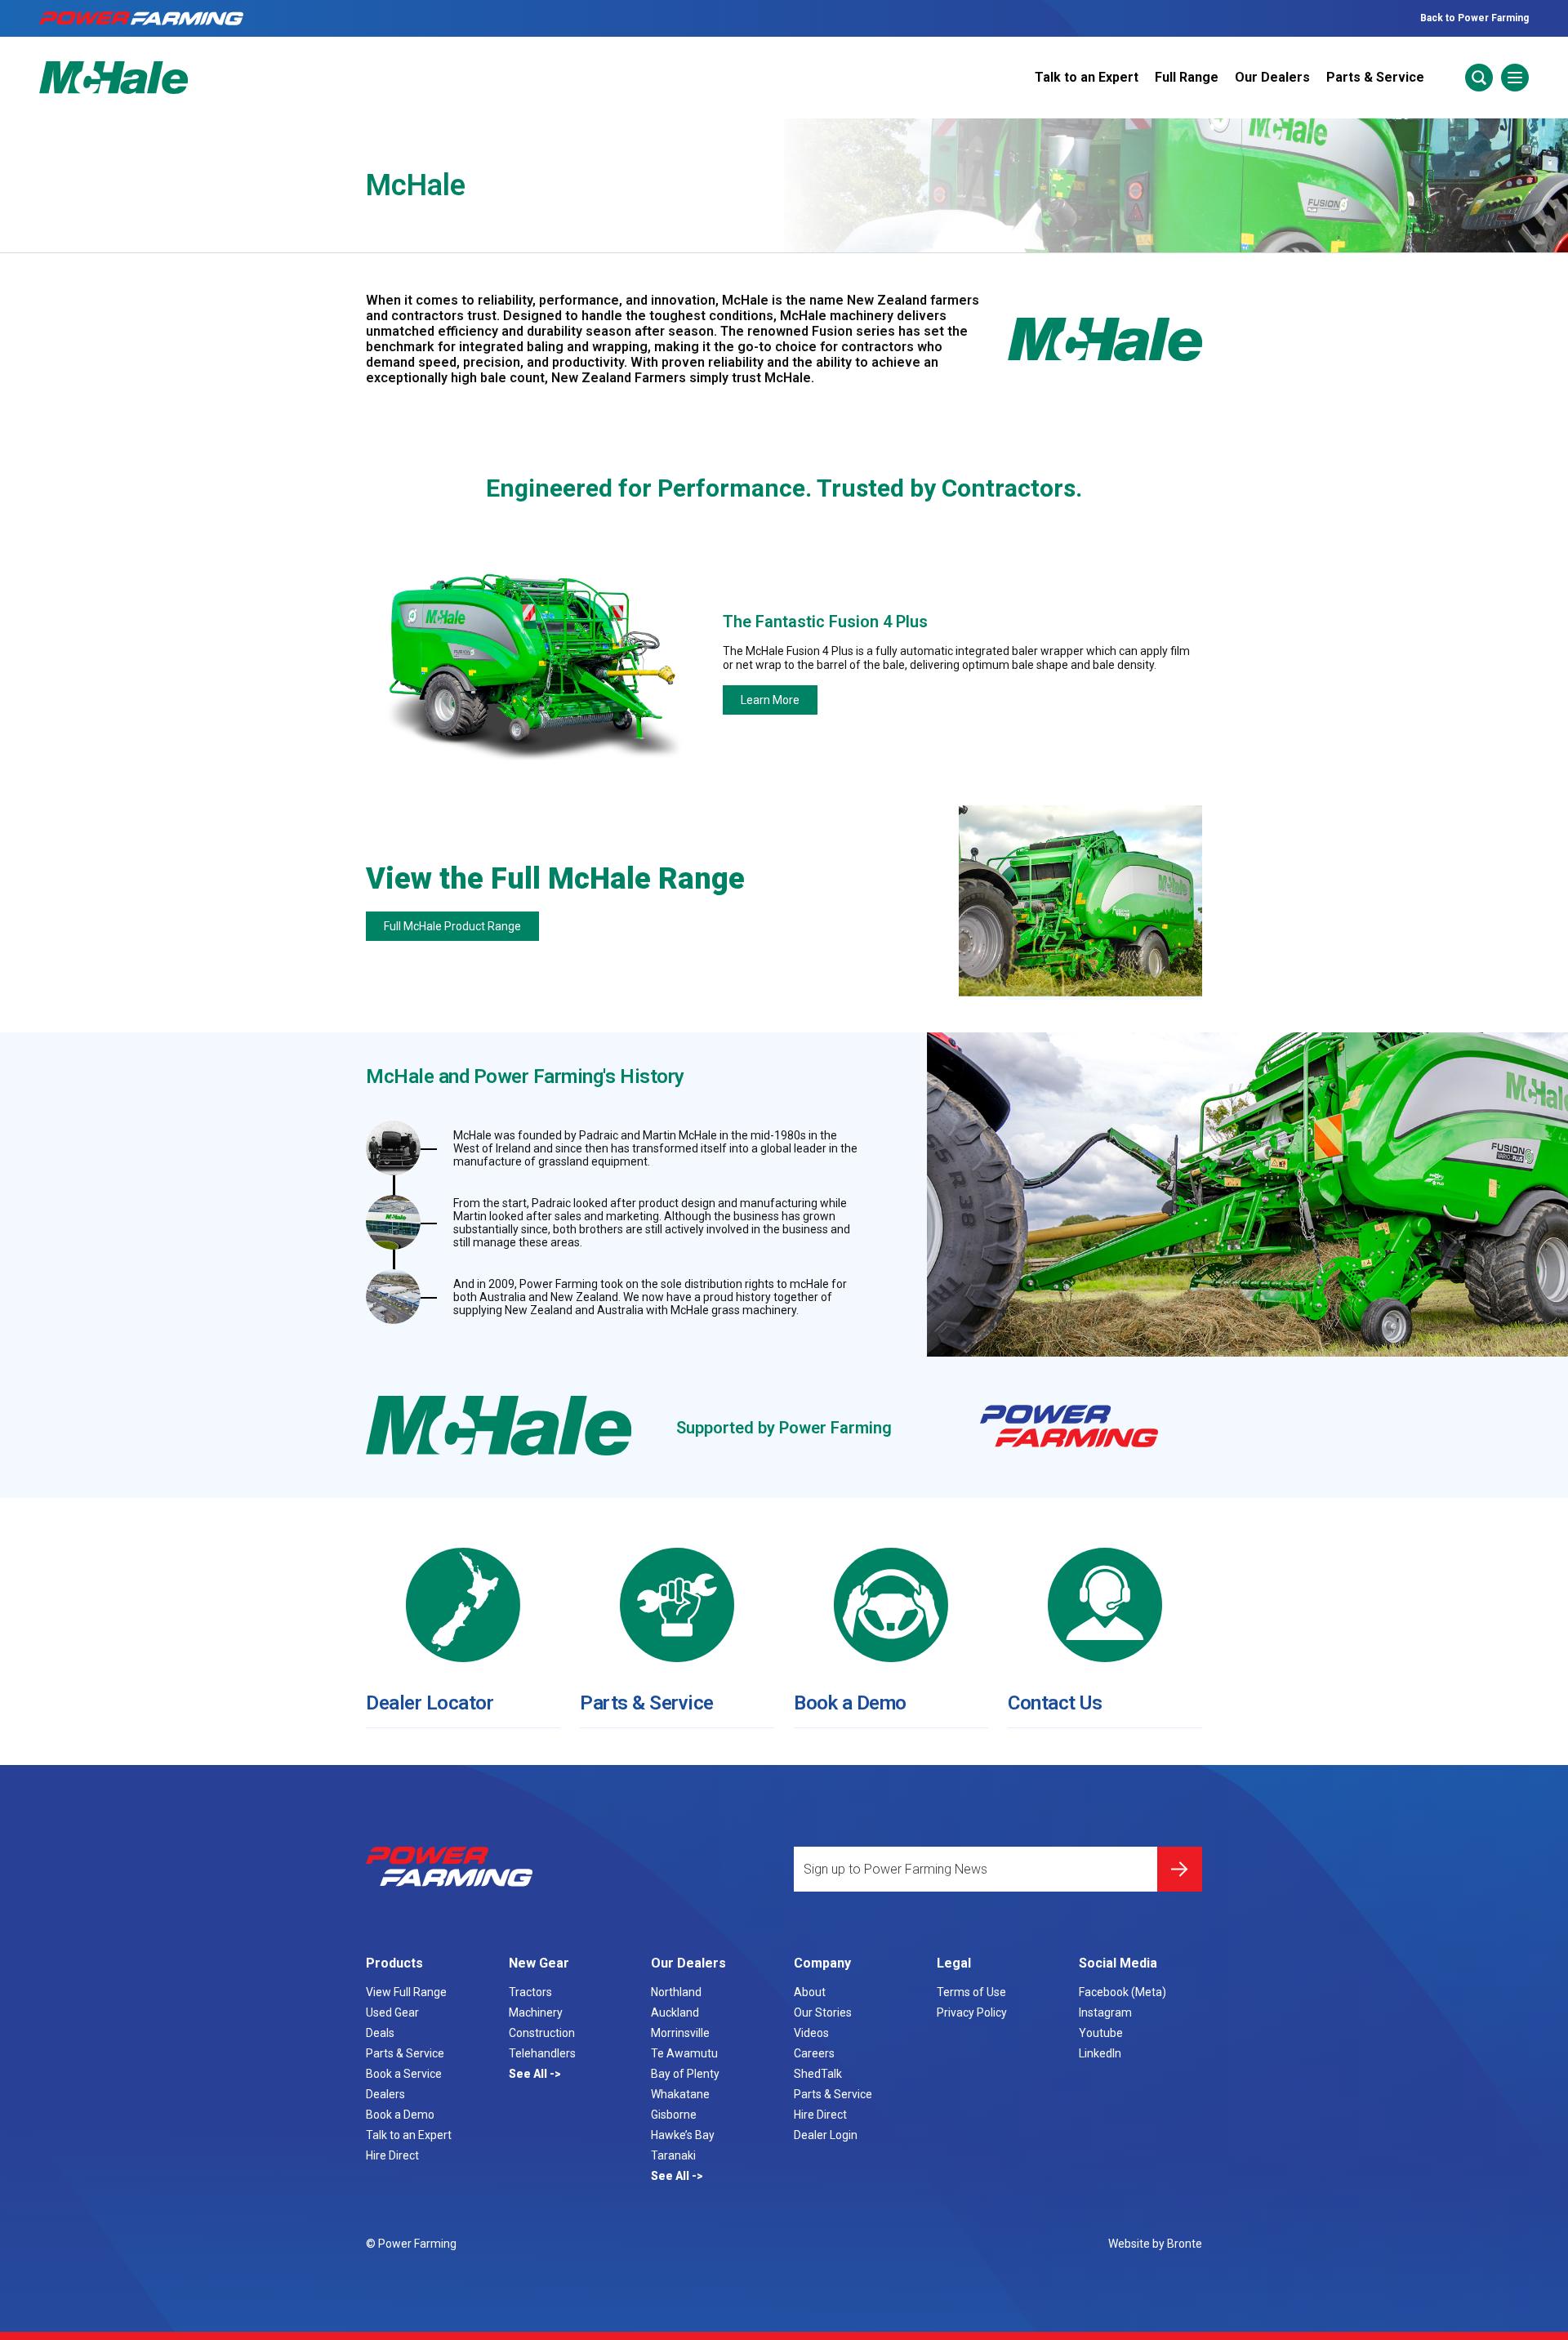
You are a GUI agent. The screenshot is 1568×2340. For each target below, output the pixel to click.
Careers (814, 2053)
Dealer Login (826, 2135)
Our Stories (823, 2012)
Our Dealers (1272, 77)
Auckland (675, 2012)
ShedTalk (818, 2074)
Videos (811, 2033)
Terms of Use (971, 1992)
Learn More (770, 700)
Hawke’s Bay (683, 2135)
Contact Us (1055, 1703)
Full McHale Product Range (452, 926)
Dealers (385, 2094)
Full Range (1187, 77)
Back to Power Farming (1474, 18)
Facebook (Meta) (1123, 1992)
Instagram (1105, 2012)
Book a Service (404, 2074)
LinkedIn (1100, 2053)
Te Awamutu (684, 2053)
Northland (676, 1992)
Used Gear (392, 2012)
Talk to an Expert (1087, 77)
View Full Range (406, 1992)
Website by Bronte (1155, 2244)
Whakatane (680, 2094)
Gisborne (674, 2115)
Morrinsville (680, 2033)
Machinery (536, 2012)
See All (529, 2074)
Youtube (1101, 2033)
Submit (1180, 1869)
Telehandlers (542, 2053)
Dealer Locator (430, 1703)
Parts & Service (1375, 77)
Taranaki (673, 2155)
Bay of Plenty (685, 2074)
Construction (542, 2033)
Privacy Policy (972, 2012)
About (810, 1992)
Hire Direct (392, 2155)
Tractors (530, 1992)
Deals (380, 2033)
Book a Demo (850, 1703)
